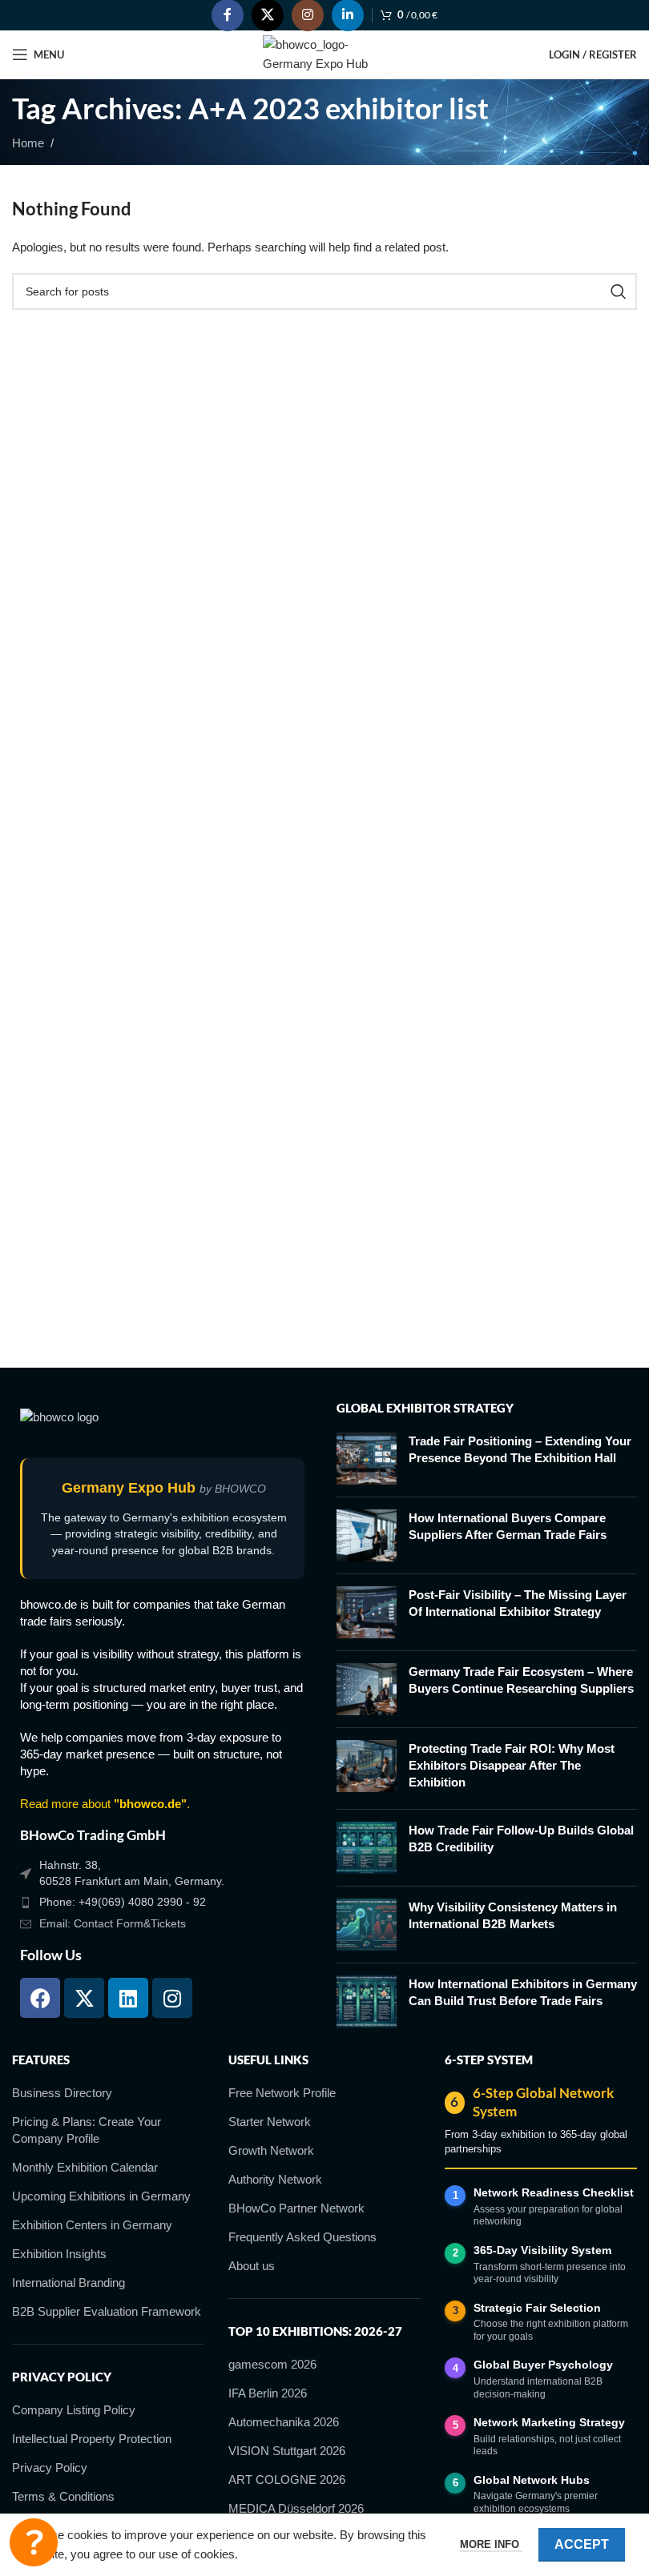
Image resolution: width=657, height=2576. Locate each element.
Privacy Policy (50, 2467)
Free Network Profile (282, 2093)
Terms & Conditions (63, 2496)
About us (252, 2266)
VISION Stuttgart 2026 (287, 2451)
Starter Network (270, 2122)
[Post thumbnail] (367, 1459)
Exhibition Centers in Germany (92, 2225)
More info (491, 2544)
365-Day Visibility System (542, 2250)
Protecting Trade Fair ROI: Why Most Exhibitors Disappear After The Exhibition (512, 1765)
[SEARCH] (619, 291)
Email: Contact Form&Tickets (113, 1923)
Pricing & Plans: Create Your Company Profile (87, 2130)
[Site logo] (325, 53)
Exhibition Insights (59, 2254)
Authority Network (275, 2179)
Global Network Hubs (532, 2480)
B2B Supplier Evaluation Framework (107, 2311)
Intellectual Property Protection (92, 2439)
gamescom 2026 (272, 2364)
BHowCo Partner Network (296, 2208)
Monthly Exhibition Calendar (85, 2167)
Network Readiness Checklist (554, 2192)
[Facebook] (40, 1998)
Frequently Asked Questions (302, 2237)
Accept (582, 2544)
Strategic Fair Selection (537, 2308)
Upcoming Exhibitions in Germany (101, 2196)
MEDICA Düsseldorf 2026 (296, 2508)
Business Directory (62, 2093)
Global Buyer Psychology (543, 2365)
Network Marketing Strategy (549, 2422)
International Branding (69, 2283)
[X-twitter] (84, 1998)
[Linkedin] (128, 1998)
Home (28, 143)
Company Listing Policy (74, 2410)
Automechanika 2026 (284, 2422)
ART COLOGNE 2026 (287, 2480)
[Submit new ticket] (34, 2542)
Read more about (103, 1804)
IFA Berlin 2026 (268, 2393)
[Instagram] (172, 1998)
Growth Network (271, 2150)
